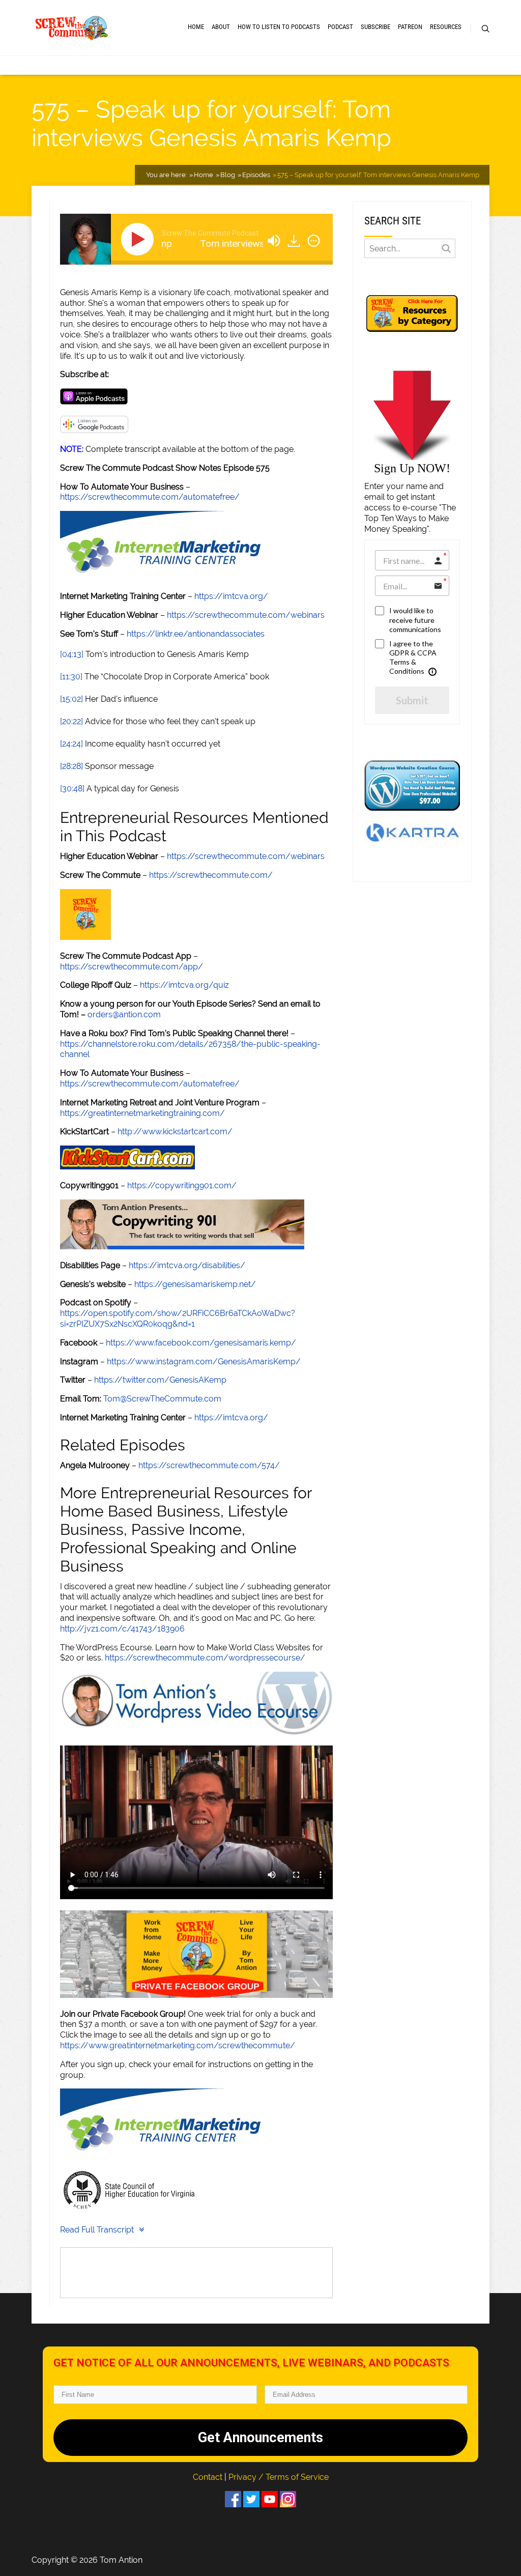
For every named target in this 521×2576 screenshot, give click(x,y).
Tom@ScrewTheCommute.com (162, 1399)
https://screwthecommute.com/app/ (132, 967)
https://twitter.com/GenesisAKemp (160, 1380)
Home (196, 27)
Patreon (410, 27)
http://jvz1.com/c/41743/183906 (122, 1629)
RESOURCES (446, 27)
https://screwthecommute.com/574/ (209, 1465)
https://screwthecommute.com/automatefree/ (150, 497)
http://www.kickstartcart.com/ (175, 1132)
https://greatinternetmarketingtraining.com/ (142, 1113)
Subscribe (375, 27)
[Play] (139, 239)
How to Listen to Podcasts (279, 27)
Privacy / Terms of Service (279, 2477)
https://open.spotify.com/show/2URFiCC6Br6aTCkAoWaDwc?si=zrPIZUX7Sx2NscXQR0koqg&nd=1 (178, 1319)
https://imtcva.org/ (231, 596)
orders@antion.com (124, 1014)
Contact (209, 2477)
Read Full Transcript (97, 2230)
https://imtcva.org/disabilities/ (187, 1265)
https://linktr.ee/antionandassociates (196, 634)
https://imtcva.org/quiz (184, 985)
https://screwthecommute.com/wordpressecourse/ (205, 1658)
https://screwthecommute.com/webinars (246, 615)
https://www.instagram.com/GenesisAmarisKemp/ (204, 1362)
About (221, 27)
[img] (314, 241)
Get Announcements (260, 2438)
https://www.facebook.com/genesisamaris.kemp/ (201, 1343)
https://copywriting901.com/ (182, 1185)
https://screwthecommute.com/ (211, 875)
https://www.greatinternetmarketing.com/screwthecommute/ (178, 2045)
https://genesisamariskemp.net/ (195, 1284)
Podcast (340, 27)
